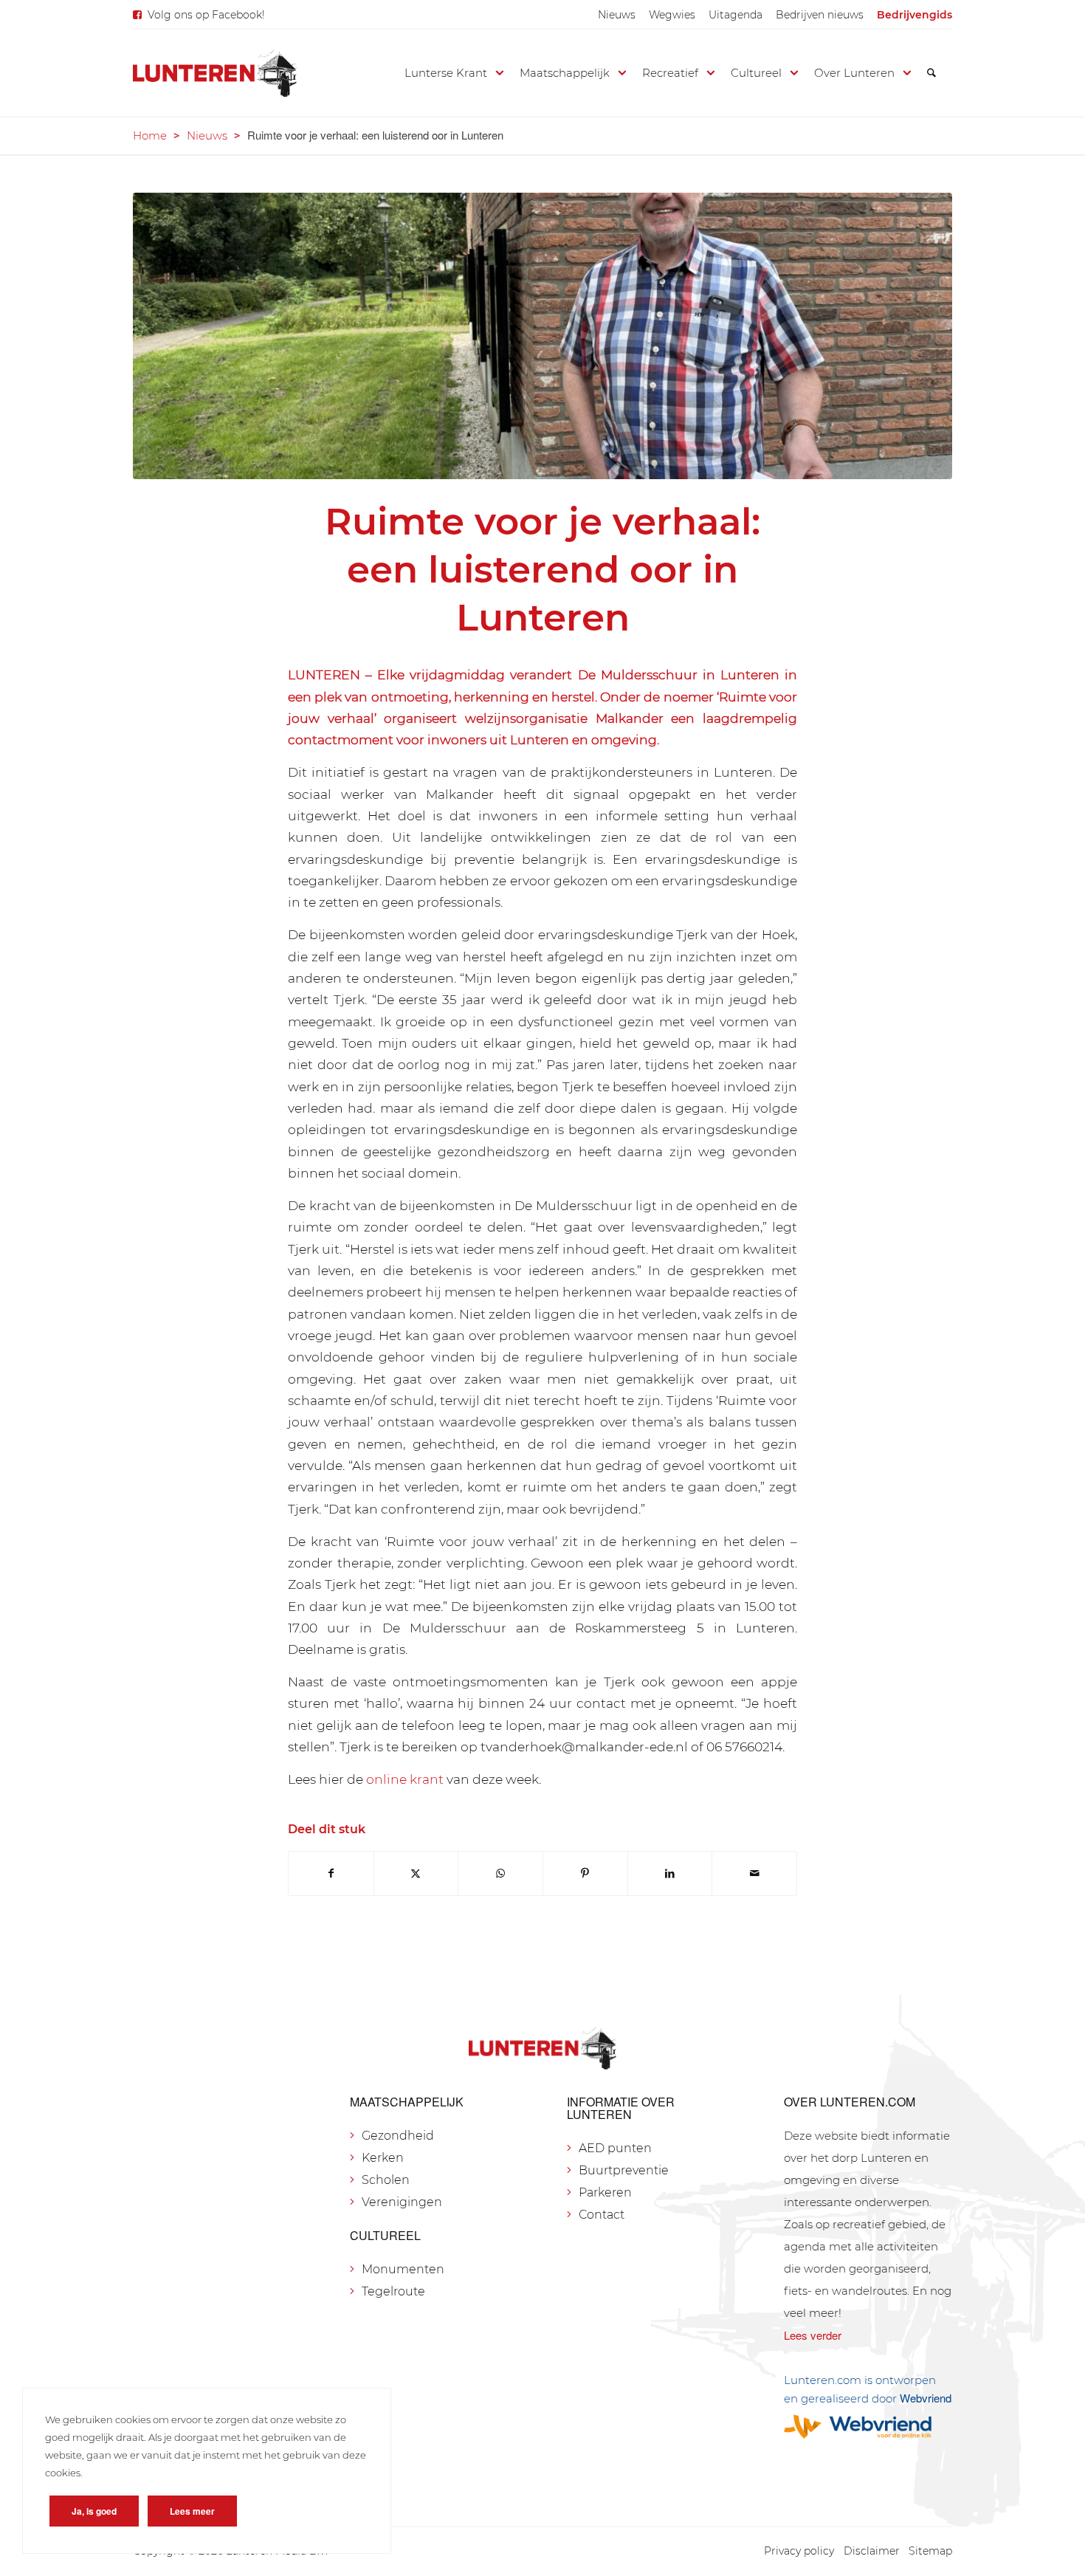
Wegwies (672, 15)
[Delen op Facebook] (331, 1873)
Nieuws (617, 15)
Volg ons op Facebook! (206, 15)
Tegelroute (393, 2291)
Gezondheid (398, 2136)
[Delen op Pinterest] (585, 1873)
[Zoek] (931, 73)
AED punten (615, 2148)
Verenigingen (402, 2202)
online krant (405, 1779)
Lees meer (192, 2511)
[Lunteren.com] (215, 73)
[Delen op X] (416, 1873)
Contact (602, 2215)
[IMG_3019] (542, 336)
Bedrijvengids (914, 15)
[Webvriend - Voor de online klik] (868, 2426)
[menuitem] (617, 15)
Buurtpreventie (624, 2170)
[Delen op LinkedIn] (670, 1873)
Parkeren (605, 2192)
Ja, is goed (94, 2511)
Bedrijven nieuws (820, 15)
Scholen (386, 2180)
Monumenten (403, 2269)
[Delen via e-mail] (754, 1873)
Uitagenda (736, 15)
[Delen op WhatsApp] (500, 1873)
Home (150, 135)
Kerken (383, 2158)
